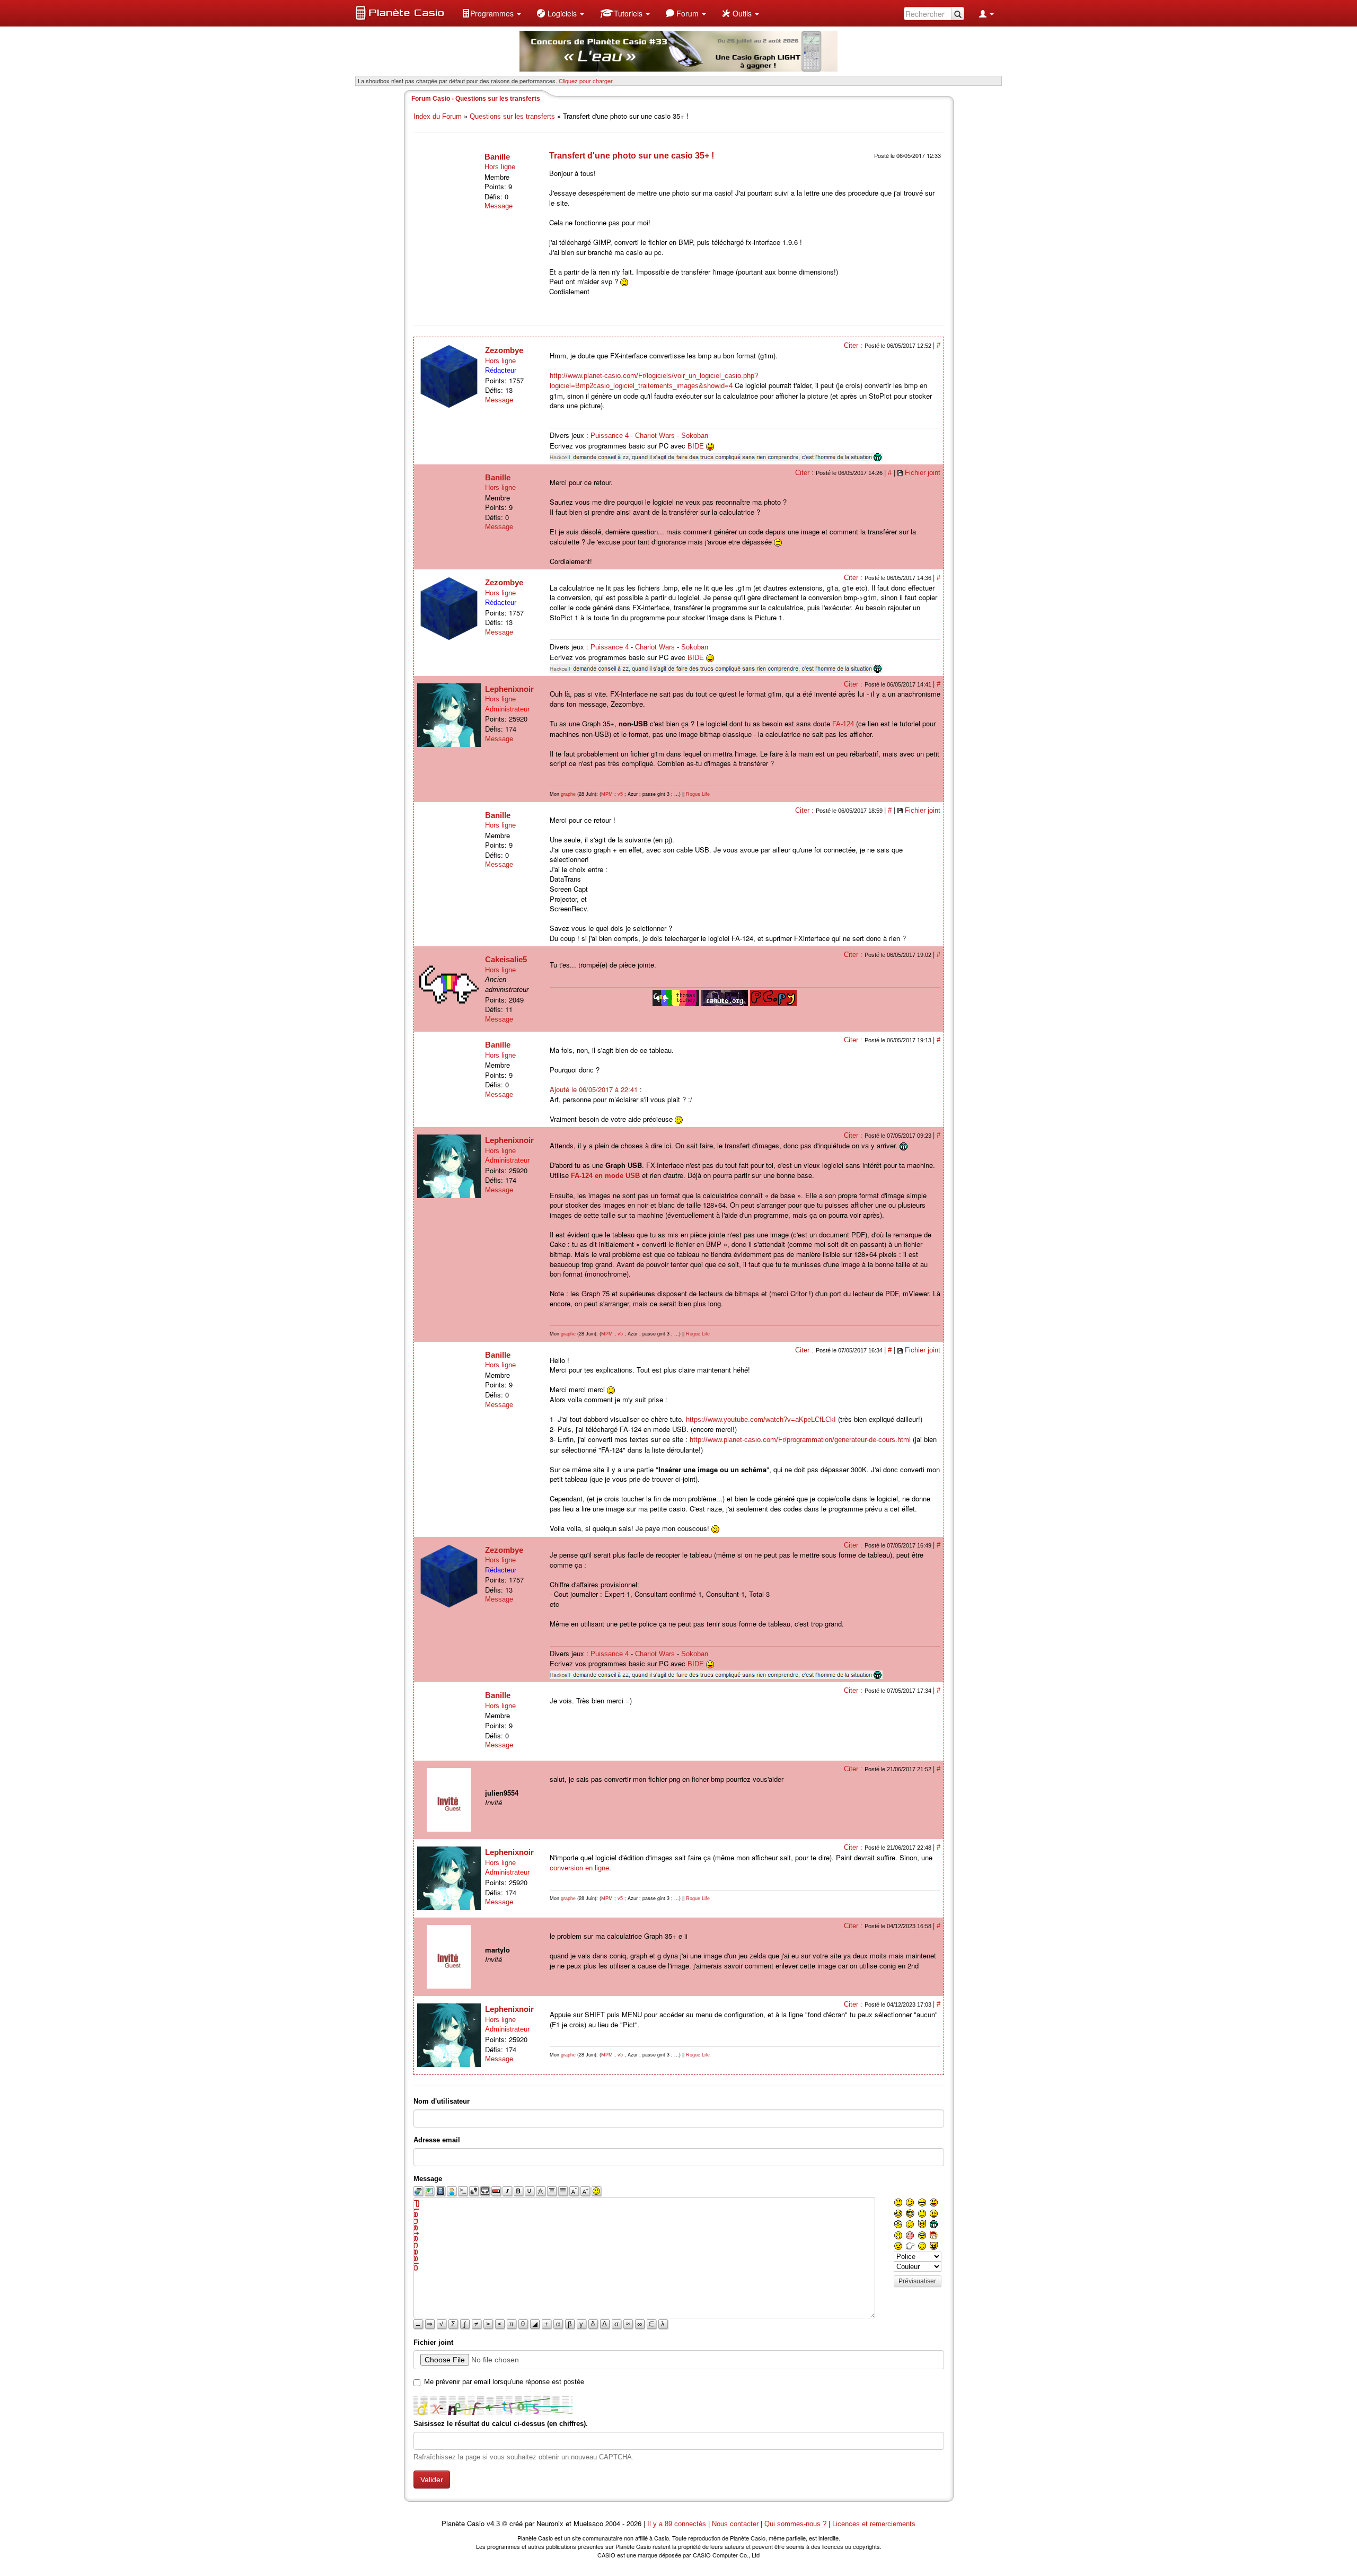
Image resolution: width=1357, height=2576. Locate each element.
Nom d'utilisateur (442, 2101)
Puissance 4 (610, 436)
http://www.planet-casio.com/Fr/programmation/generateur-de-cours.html (800, 1440)
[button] (491, 13)
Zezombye (504, 350)
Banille (497, 157)
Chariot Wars (655, 436)
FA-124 (843, 724)
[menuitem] (491, 13)
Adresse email (437, 2140)
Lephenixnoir (509, 689)
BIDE (696, 446)
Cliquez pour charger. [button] (586, 81)
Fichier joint (923, 473)
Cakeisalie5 (506, 959)
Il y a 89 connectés (678, 2524)
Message (499, 206)
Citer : (854, 345)
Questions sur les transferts (512, 116)
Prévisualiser (917, 2281)
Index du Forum (438, 116)
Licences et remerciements (874, 2524)
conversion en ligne (579, 1868)
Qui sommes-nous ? (795, 2524)
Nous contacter (735, 2524)
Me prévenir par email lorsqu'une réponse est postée (504, 2382)
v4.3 (493, 2524)
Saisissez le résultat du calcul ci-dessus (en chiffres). (501, 2424)
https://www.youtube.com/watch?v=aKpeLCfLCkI (761, 1419)
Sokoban (695, 436)
